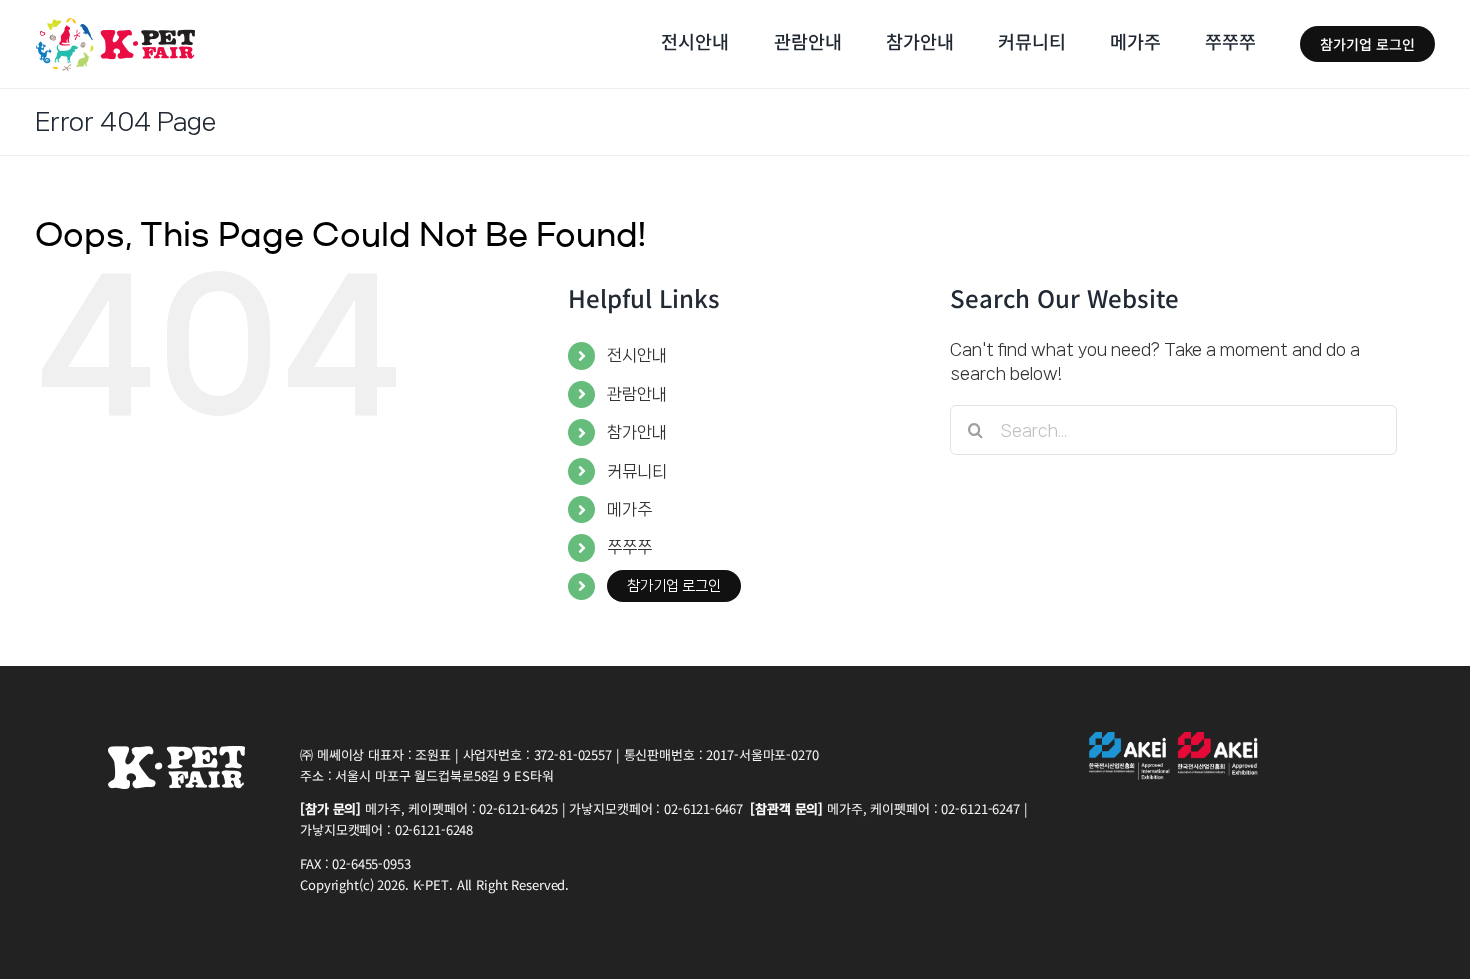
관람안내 (637, 394)
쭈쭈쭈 (629, 547)
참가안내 (637, 432)
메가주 (629, 509)
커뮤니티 (637, 471)
